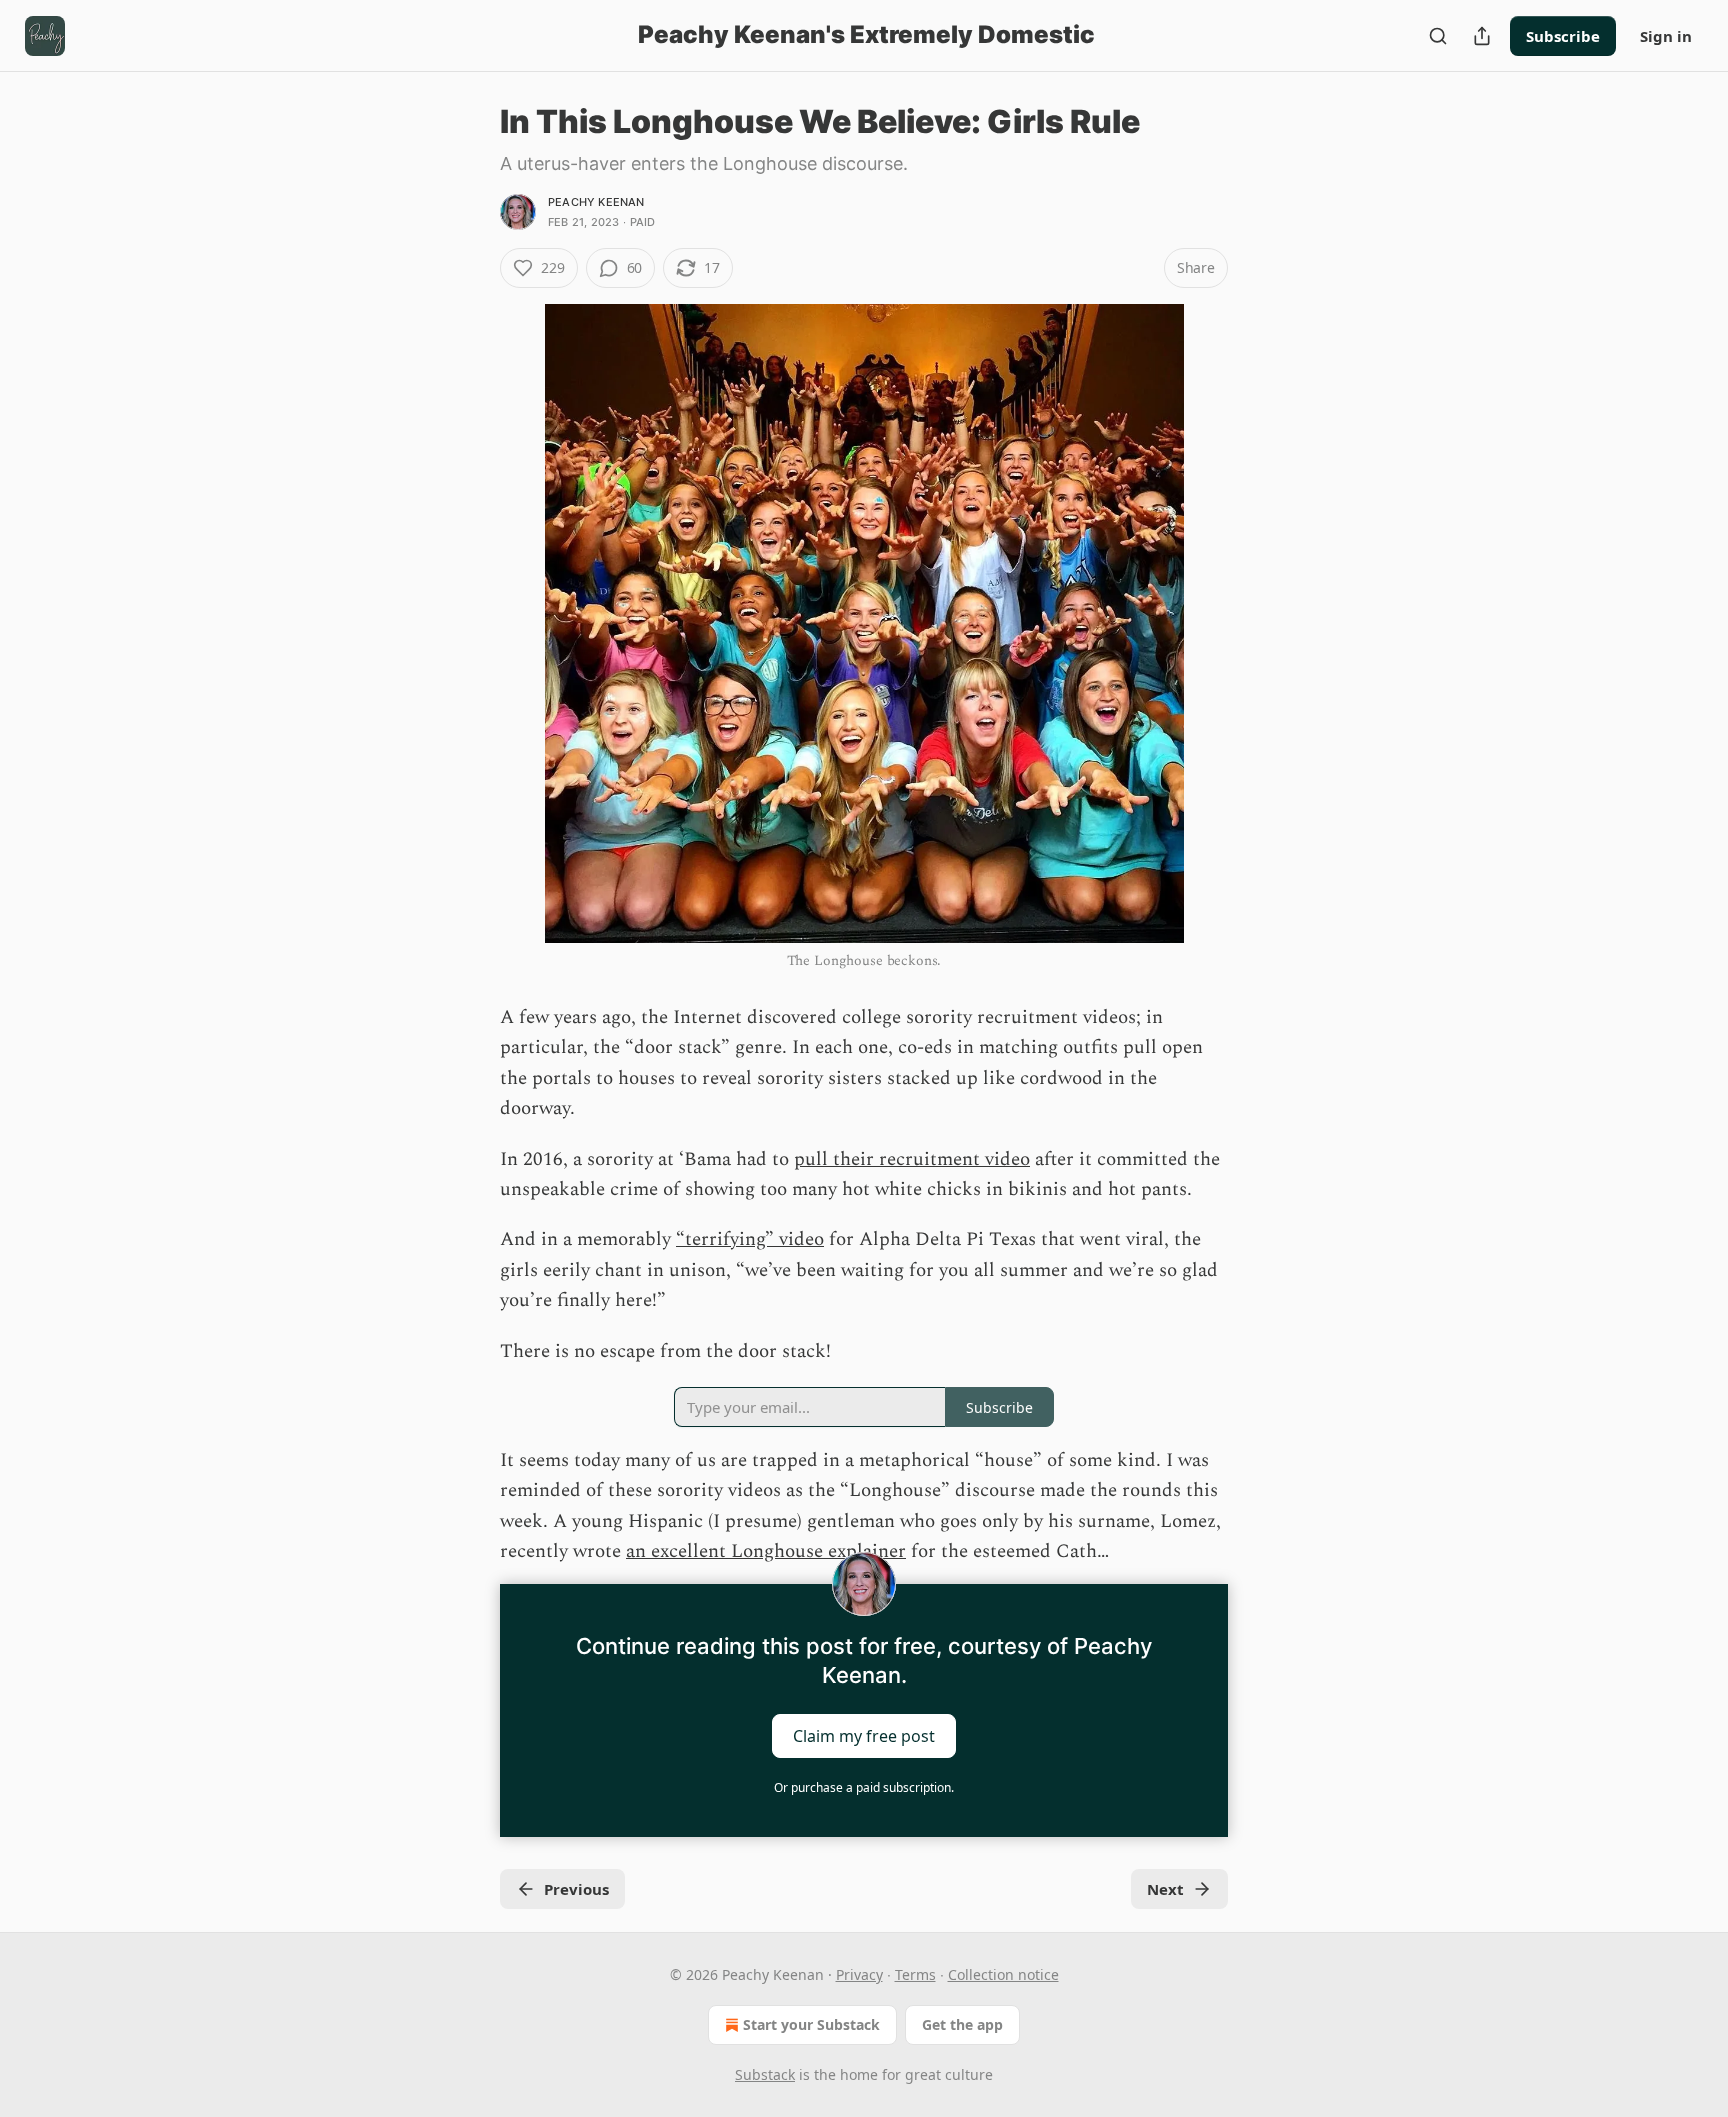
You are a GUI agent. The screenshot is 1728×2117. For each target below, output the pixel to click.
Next (1165, 1889)
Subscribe (1563, 36)
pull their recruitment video (912, 1159)
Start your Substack (811, 2024)
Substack (765, 2074)
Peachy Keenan (596, 202)
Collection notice (1003, 1974)
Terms (915, 1974)
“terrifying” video (750, 1239)
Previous (576, 1889)
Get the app (962, 2024)
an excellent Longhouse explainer (766, 1551)
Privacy (859, 1974)
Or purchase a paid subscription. (864, 1787)
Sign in (1666, 36)
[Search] (1438, 36)
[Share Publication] (1482, 36)
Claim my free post (864, 1735)
